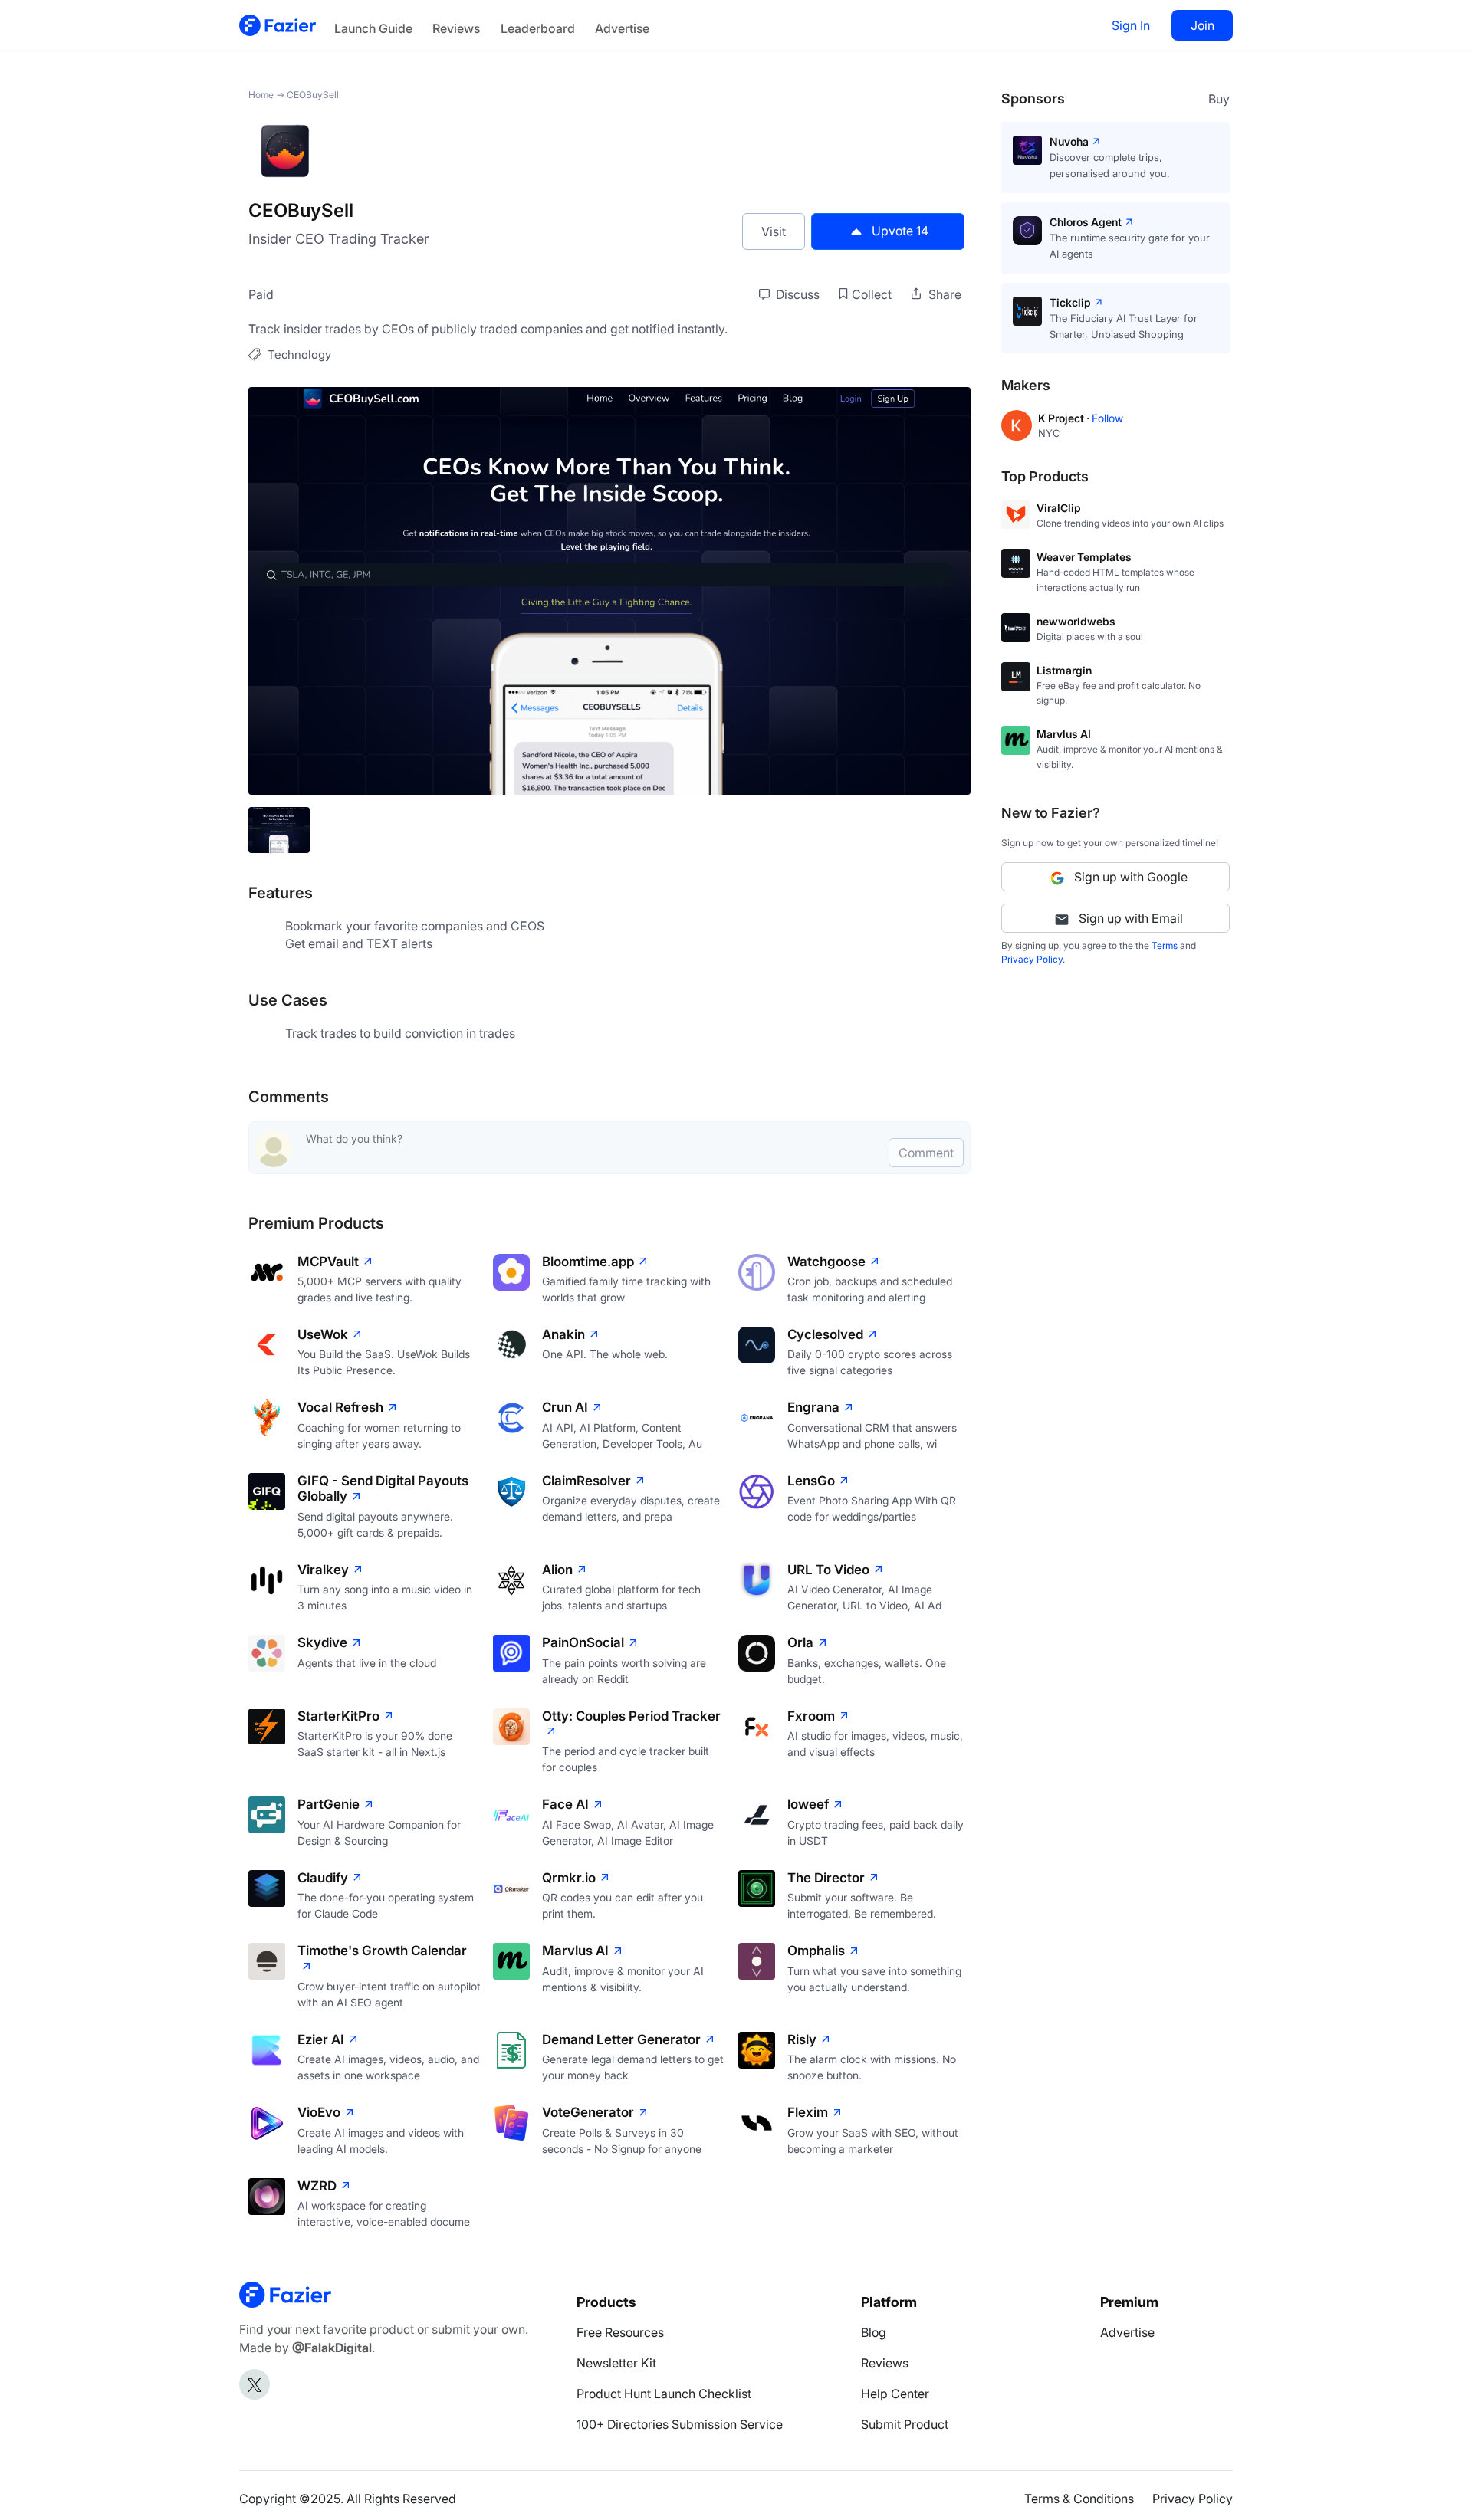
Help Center (895, 2394)
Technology (299, 354)
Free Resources (620, 2332)
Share (943, 294)
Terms (1165, 945)
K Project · (1065, 418)
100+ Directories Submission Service (680, 2424)
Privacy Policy (1032, 959)
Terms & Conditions (1079, 2499)
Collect (872, 294)
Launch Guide (373, 28)
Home (261, 95)
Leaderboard (538, 28)
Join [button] (1203, 25)
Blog (874, 2332)
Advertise (622, 28)
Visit (774, 231)
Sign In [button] (1131, 25)
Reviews (456, 28)
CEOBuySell (313, 95)
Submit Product (905, 2424)
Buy (1219, 99)
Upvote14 (900, 231)
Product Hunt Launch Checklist (664, 2394)
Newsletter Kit (616, 2363)
